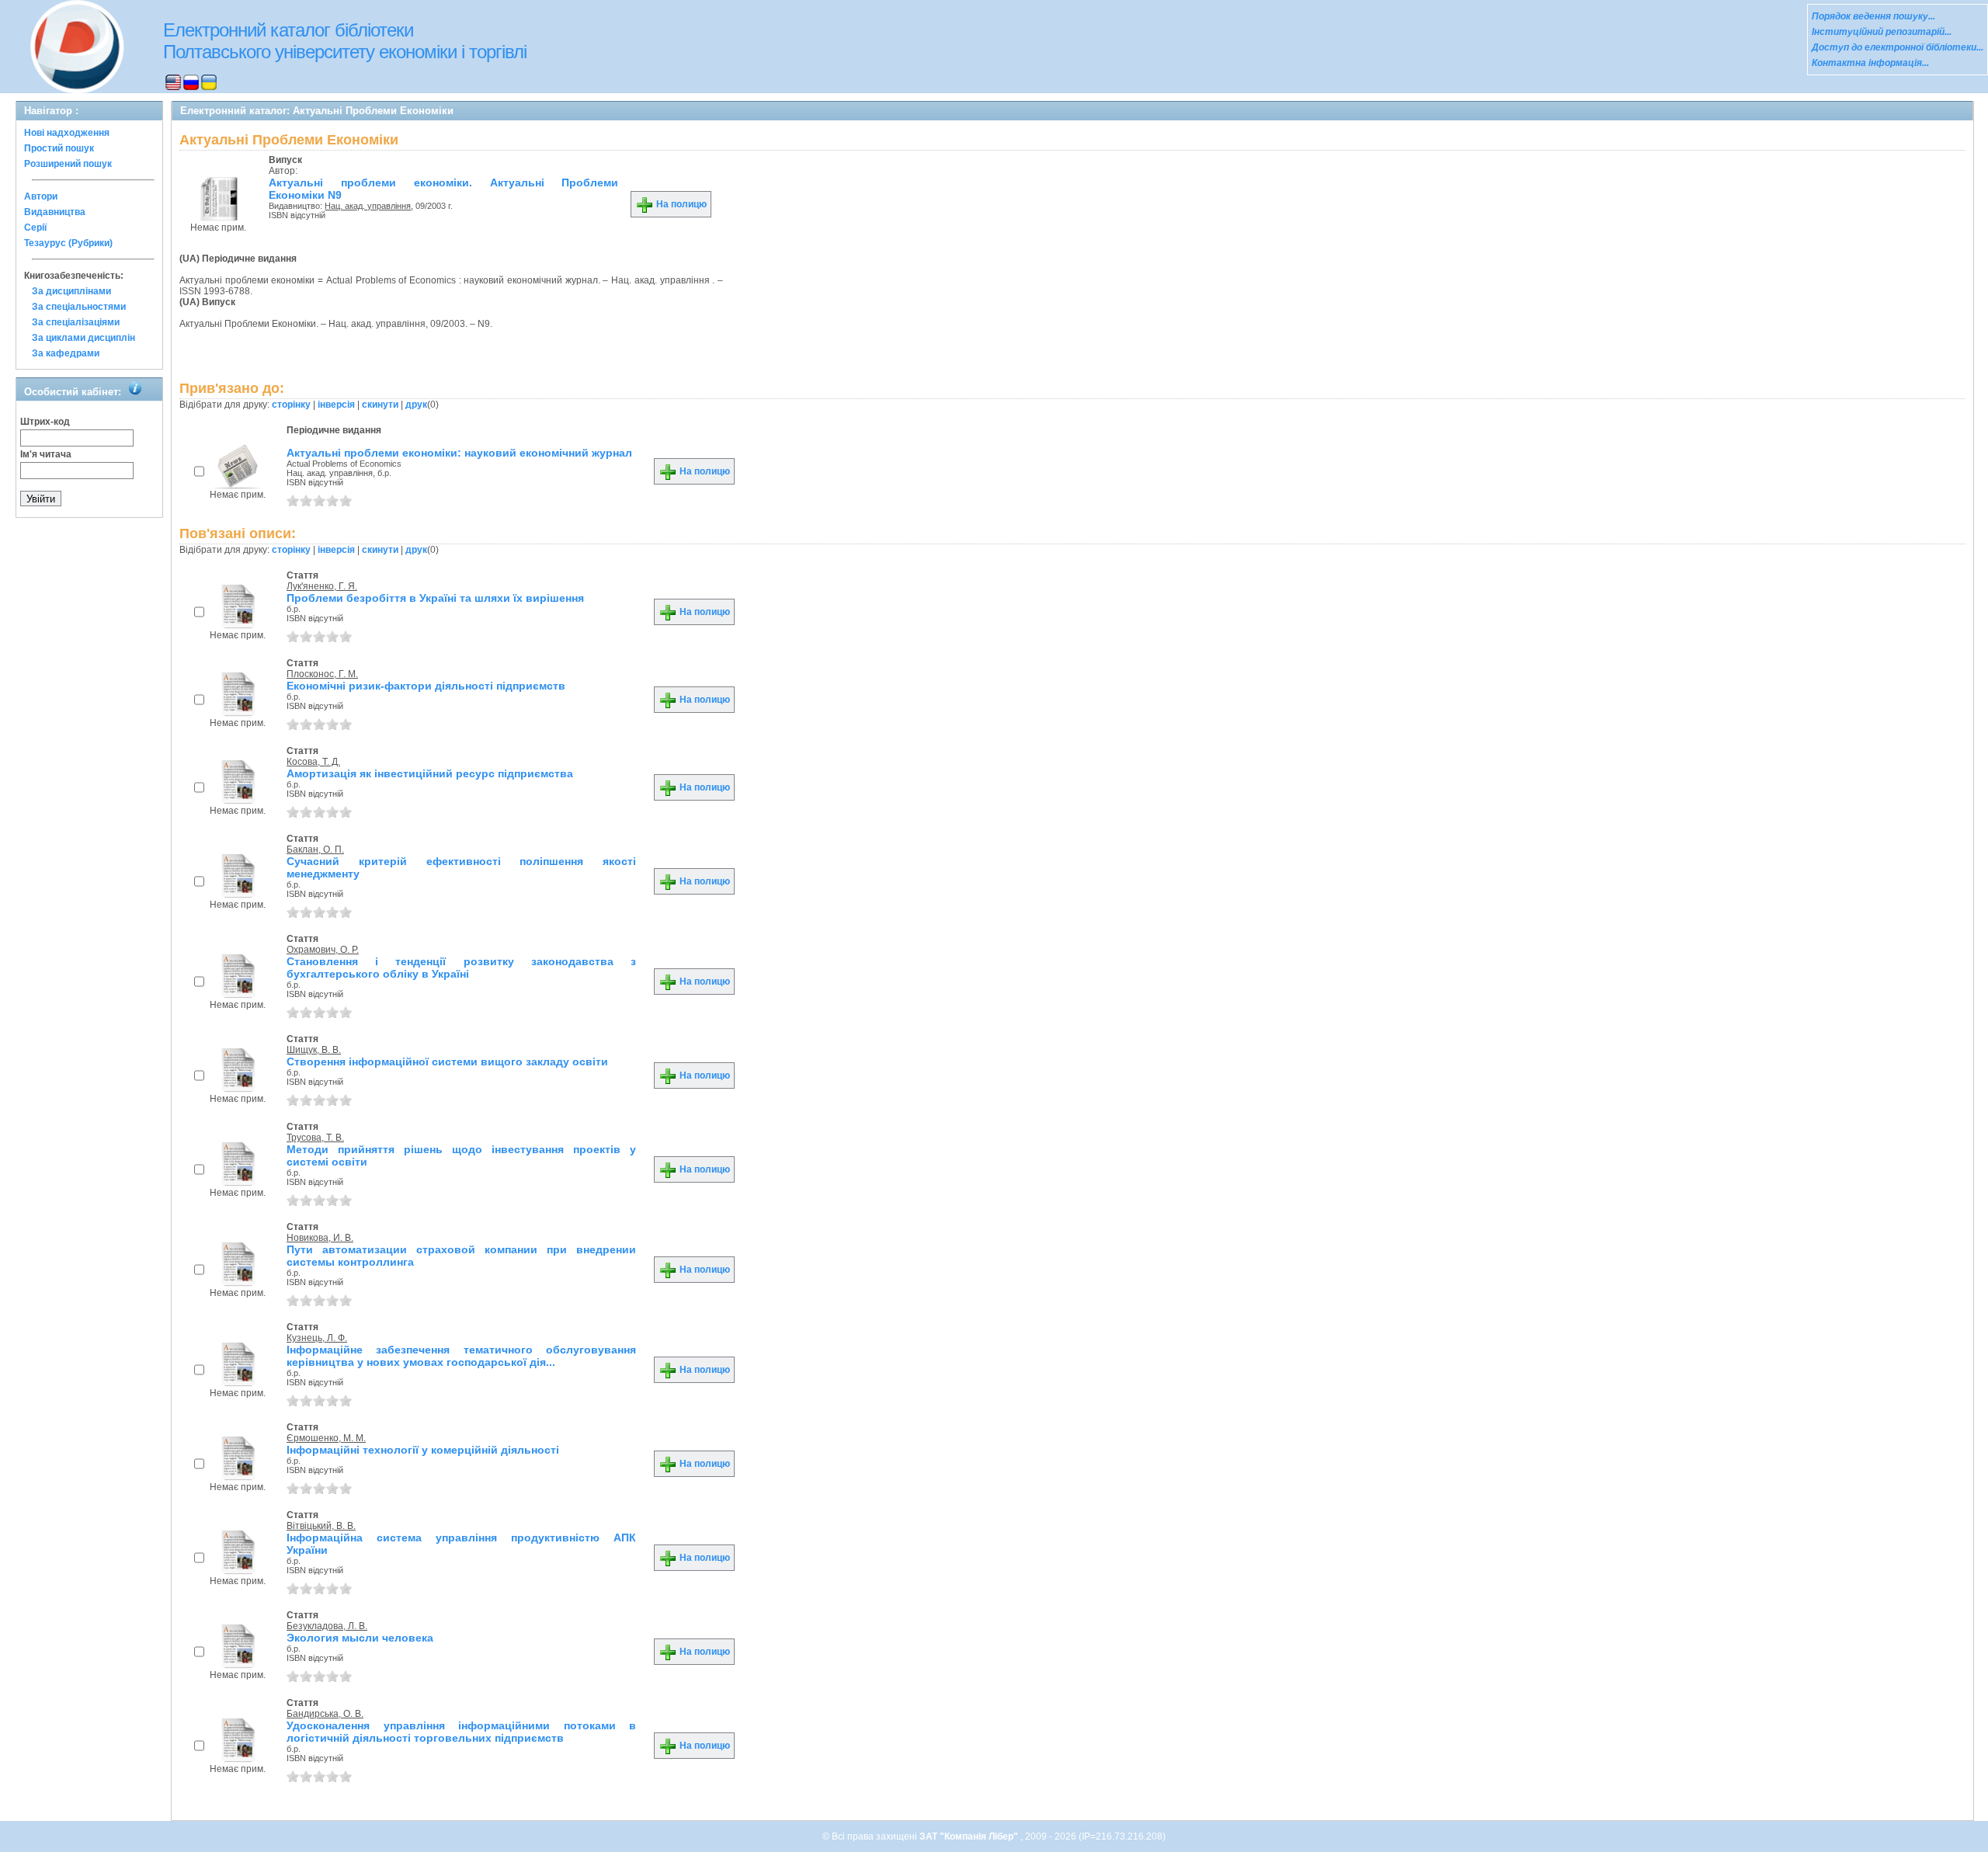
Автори (41, 196)
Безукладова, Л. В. (327, 1626)
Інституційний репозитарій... (1882, 32)
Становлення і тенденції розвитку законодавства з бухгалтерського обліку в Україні (461, 968)
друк (416, 405)
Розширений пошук (68, 164)
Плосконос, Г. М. (322, 674)
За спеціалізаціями (76, 322)
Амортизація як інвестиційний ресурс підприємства (430, 773)
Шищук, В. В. (314, 1050)
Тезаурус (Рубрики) (68, 243)
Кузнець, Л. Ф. (317, 1338)
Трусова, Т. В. (315, 1138)
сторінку (291, 405)
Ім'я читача (46, 454)
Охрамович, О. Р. (323, 950)
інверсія (336, 405)
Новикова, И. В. (320, 1238)
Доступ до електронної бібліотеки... (1898, 47)
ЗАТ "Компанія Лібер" (970, 1836)
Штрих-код (45, 422)
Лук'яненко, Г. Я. (322, 586)
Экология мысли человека (360, 1638)
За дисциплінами (71, 291)
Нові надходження (67, 133)
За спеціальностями (79, 307)
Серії (35, 228)
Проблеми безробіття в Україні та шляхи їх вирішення (435, 598)
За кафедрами (66, 353)
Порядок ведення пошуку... (1873, 16)
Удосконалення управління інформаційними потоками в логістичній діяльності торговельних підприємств (461, 1732)
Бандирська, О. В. (325, 1714)
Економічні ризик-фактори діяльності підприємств (426, 686)
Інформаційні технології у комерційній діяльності (423, 1450)
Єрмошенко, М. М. (326, 1438)
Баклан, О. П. (315, 850)
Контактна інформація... (1870, 63)
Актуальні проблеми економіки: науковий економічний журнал (459, 453)
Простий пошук (59, 148)
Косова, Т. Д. (313, 762)
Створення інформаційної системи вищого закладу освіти (447, 1062)
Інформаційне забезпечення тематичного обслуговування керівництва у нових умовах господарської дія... (461, 1356)
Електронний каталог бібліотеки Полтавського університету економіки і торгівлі (345, 41)
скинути (380, 405)
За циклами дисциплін (83, 338)
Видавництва (55, 212)
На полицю (680, 204)
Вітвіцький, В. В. (321, 1526)
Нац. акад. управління (368, 206)
